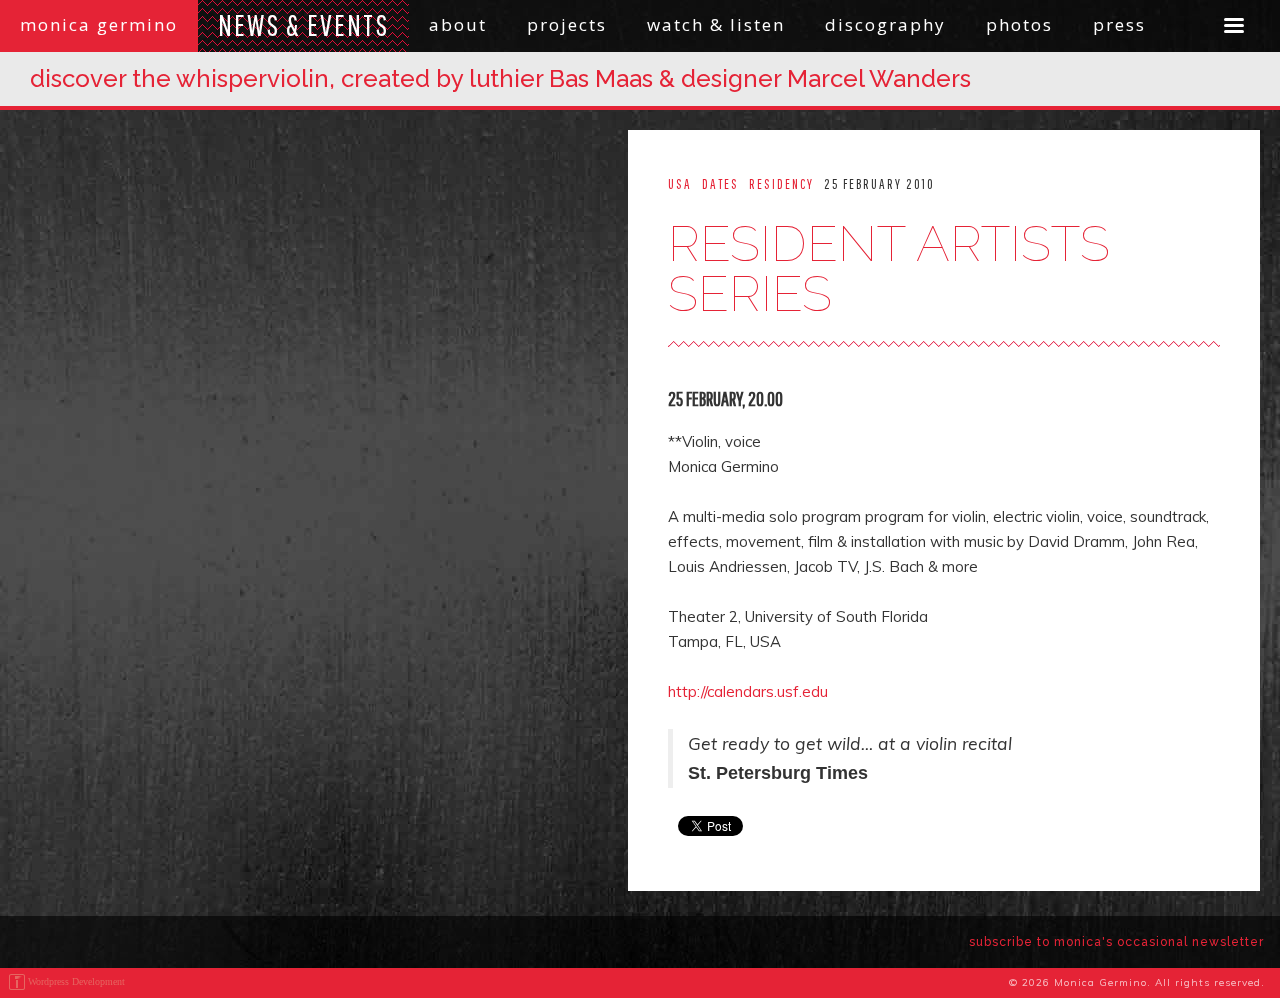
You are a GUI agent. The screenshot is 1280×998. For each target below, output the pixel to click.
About (458, 24)
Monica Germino (99, 24)
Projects (567, 24)
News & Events (303, 24)
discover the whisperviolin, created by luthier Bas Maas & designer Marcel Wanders (500, 78)
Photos (1019, 24)
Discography (885, 24)
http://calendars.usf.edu (748, 691)
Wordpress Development (76, 981)
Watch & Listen (716, 24)
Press (1119, 24)
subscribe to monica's (1116, 942)
